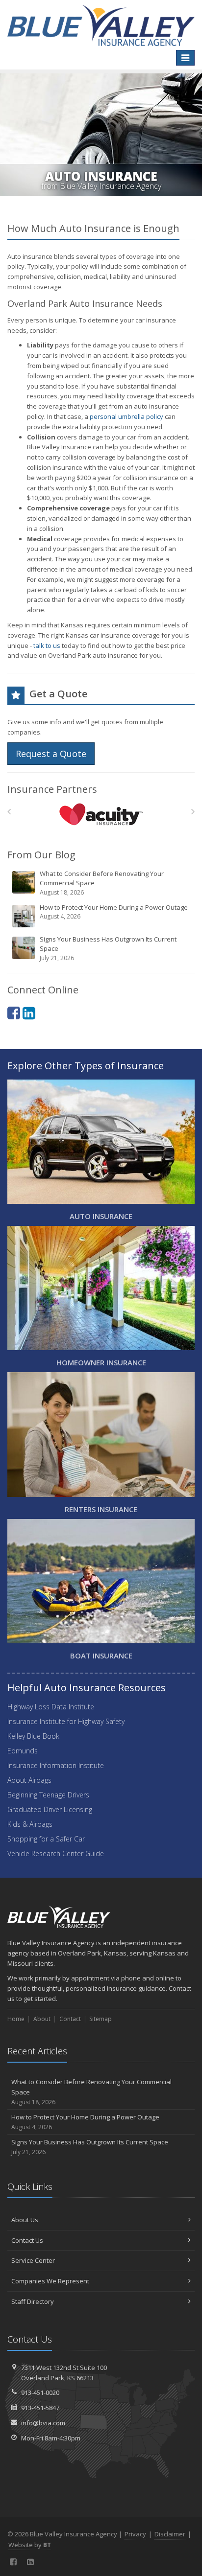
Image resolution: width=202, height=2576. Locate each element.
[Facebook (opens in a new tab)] (14, 1013)
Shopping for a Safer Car (46, 1839)
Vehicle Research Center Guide (56, 1853)
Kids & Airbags (30, 1824)
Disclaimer (170, 2534)
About (42, 2019)
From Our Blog (41, 855)
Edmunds (23, 1751)
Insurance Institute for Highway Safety (66, 1721)
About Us (25, 2220)
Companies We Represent (50, 2281)
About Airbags (29, 1780)
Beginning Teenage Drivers (48, 1795)
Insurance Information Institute (56, 1765)
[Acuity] (101, 814)
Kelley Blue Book (33, 1736)
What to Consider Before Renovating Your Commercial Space (102, 883)
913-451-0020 (40, 2392)
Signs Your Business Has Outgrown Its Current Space (108, 948)
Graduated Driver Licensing (50, 1809)
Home (16, 2019)
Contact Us (27, 2240)
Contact (70, 2019)
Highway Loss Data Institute (51, 1707)
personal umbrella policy (126, 416)
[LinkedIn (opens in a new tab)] (29, 1013)
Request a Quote (51, 754)
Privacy (135, 2534)
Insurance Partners (52, 789)
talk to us (47, 645)
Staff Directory (33, 2301)
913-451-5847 (40, 2408)
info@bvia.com (43, 2423)
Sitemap (101, 2019)
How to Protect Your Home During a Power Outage (114, 912)
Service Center (33, 2260)
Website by (30, 2545)
